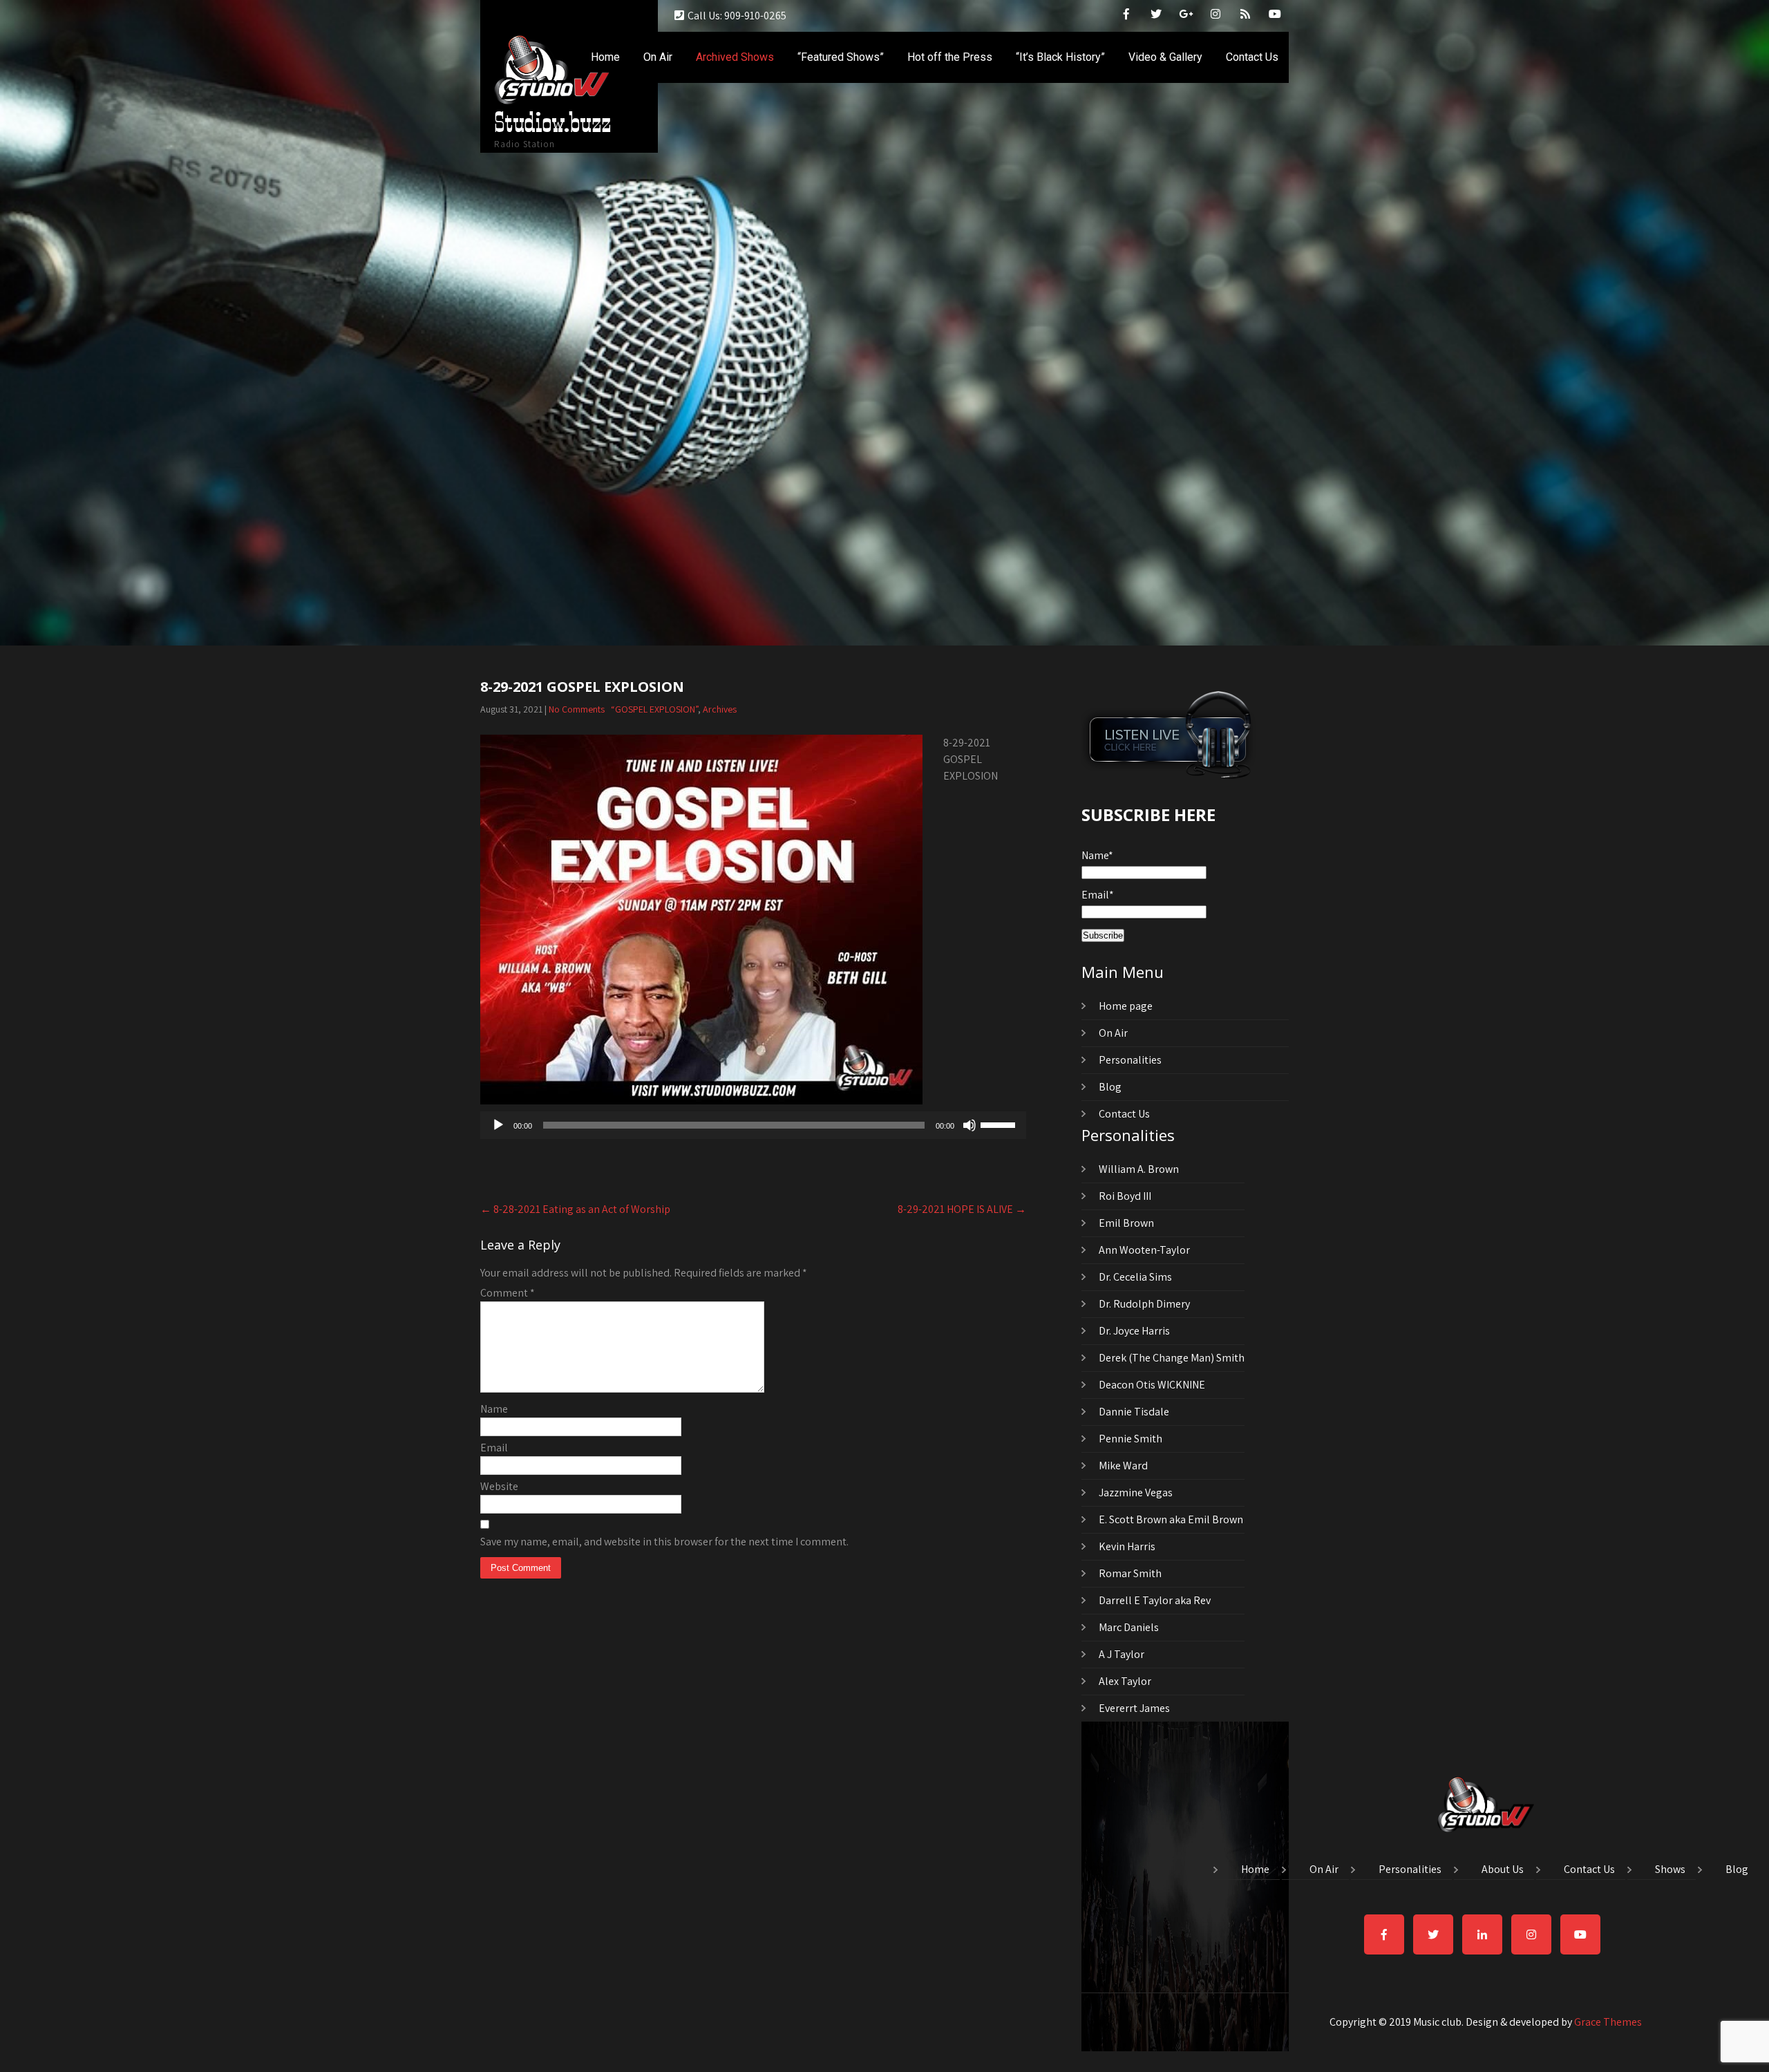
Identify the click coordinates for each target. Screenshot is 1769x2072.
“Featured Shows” (841, 57)
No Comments (577, 709)
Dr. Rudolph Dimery (1144, 1304)
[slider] (1000, 1124)
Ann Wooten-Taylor (1144, 1250)
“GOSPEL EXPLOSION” (654, 709)
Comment (508, 1293)
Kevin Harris (1127, 1546)
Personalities (1130, 1060)
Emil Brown (1126, 1223)
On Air (658, 57)
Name (494, 1409)
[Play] (498, 1125)
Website (499, 1486)
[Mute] (969, 1125)
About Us (1503, 1870)
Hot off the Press (950, 57)
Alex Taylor (1125, 1681)
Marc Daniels (1129, 1627)
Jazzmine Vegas (1136, 1492)
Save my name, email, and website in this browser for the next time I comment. (664, 1542)
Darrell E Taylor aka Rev (1155, 1600)
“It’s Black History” (1060, 57)
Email (494, 1448)
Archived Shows (735, 57)
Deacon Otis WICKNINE (1152, 1385)
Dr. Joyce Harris (1134, 1331)
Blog (1110, 1087)
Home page (1126, 1006)
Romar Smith (1130, 1573)
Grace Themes (1608, 2022)
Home (605, 57)
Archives (720, 709)
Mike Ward (1123, 1466)
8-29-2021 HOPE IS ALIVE (962, 1209)
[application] (753, 1125)
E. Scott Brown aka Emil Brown (1171, 1519)
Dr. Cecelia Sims (1135, 1277)
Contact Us (1252, 57)
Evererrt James (1134, 1708)
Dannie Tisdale (1134, 1412)
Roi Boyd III (1125, 1196)
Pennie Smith (1131, 1439)
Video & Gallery (1165, 57)
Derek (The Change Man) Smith (1172, 1358)
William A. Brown (1139, 1169)
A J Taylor (1122, 1654)
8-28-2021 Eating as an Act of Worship (575, 1209)
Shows (1670, 1870)
